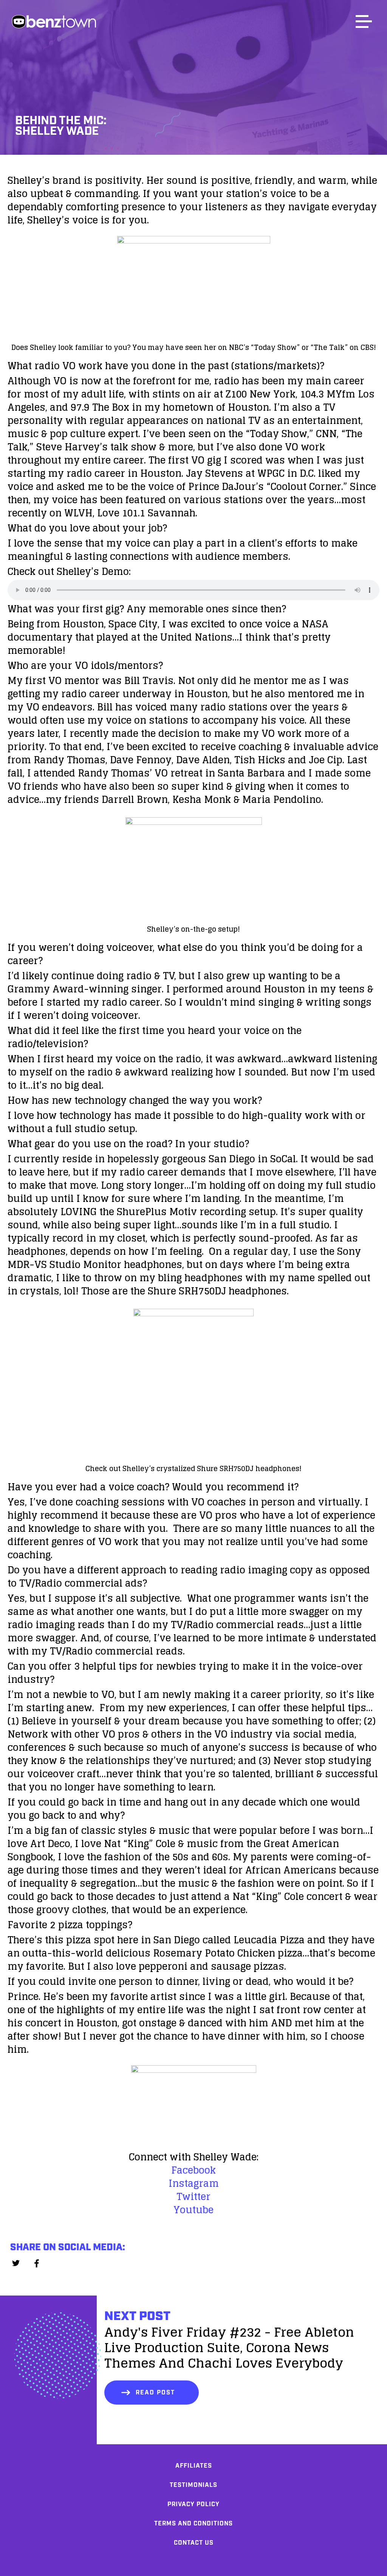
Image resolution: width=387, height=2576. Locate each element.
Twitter (193, 2196)
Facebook (193, 2170)
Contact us (194, 2543)
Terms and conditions (193, 2524)
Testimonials (193, 2485)
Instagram (194, 2183)
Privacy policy (193, 2504)
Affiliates (194, 2466)
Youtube (193, 2210)
